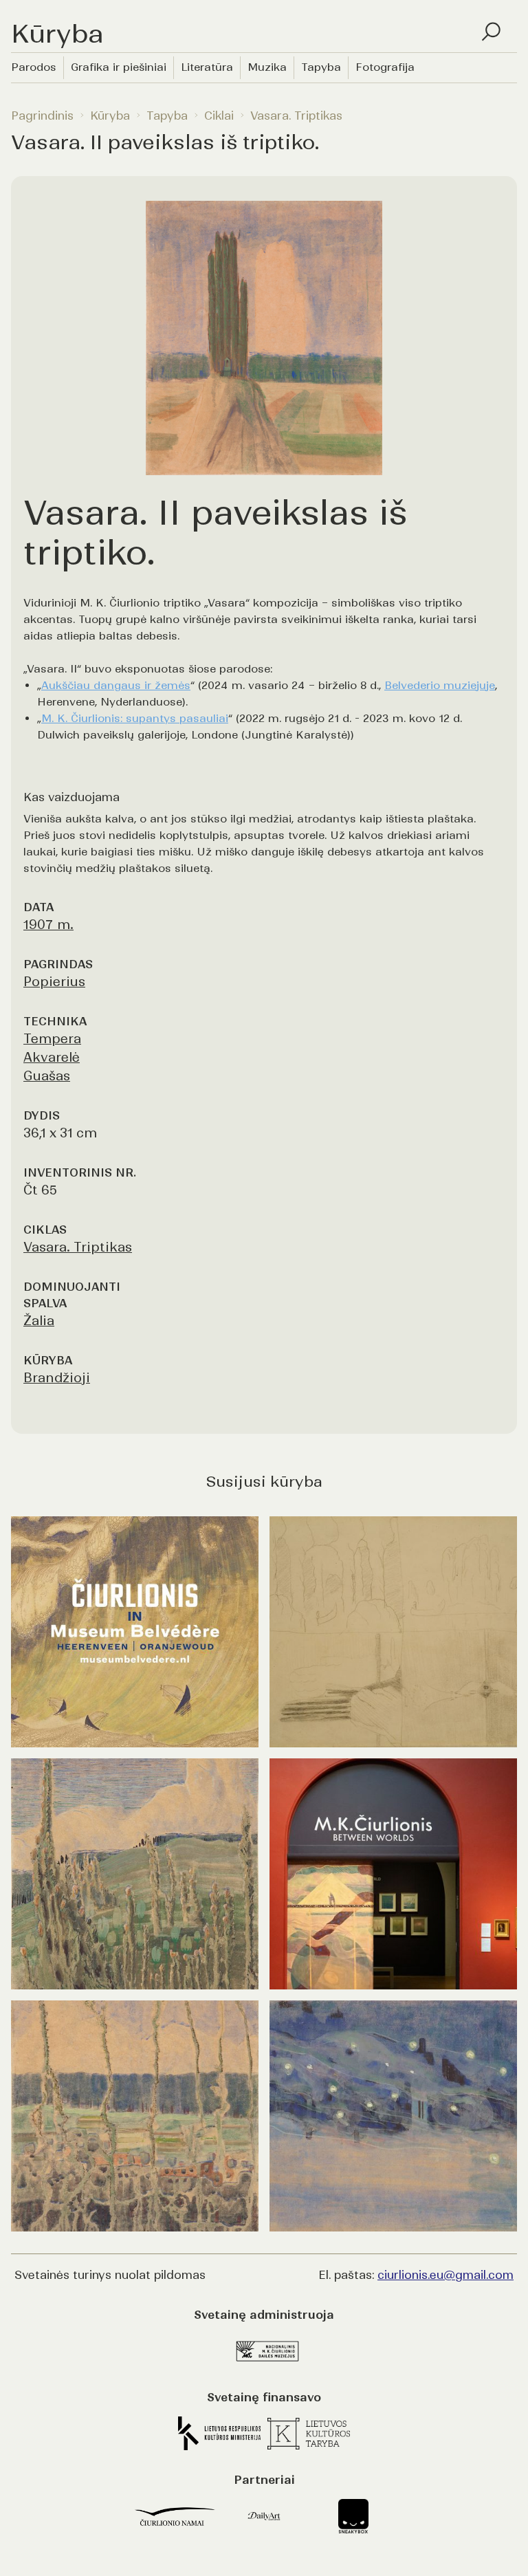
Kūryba (110, 116)
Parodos (34, 67)
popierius (54, 982)
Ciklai (219, 116)
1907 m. (48, 925)
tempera (52, 1039)
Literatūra (207, 67)
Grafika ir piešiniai (119, 67)
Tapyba (321, 67)
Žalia (39, 1321)
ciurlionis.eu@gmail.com (445, 2275)
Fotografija (385, 67)
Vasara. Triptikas (296, 116)
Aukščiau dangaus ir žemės (116, 685)
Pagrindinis (42, 116)
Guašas (47, 1076)
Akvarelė (52, 1057)
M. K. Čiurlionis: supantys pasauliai (135, 718)
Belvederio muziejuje (440, 685)
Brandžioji (57, 1378)
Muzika (267, 67)
